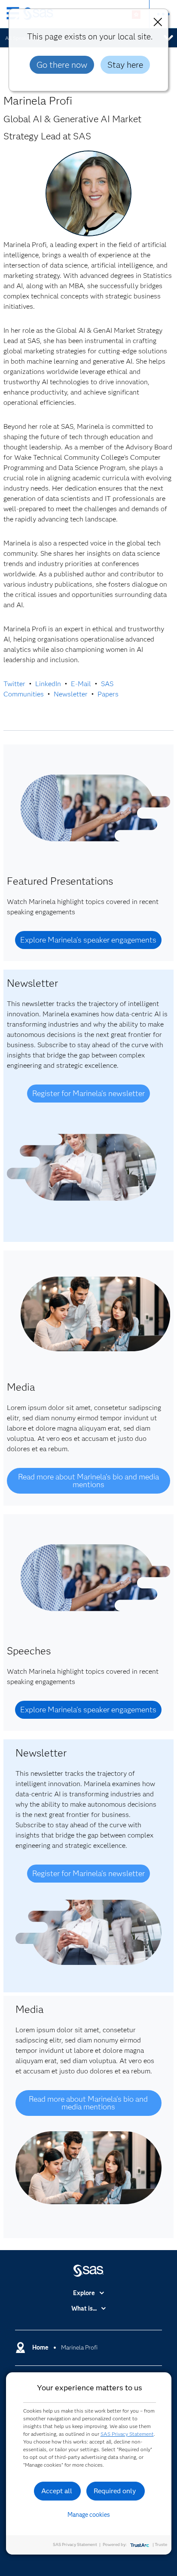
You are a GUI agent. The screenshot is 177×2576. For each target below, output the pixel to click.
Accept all (57, 2491)
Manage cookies (89, 2515)
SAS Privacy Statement (127, 2434)
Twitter (14, 684)
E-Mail (81, 684)
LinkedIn (48, 684)
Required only (115, 2491)
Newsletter (71, 694)
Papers (108, 694)
